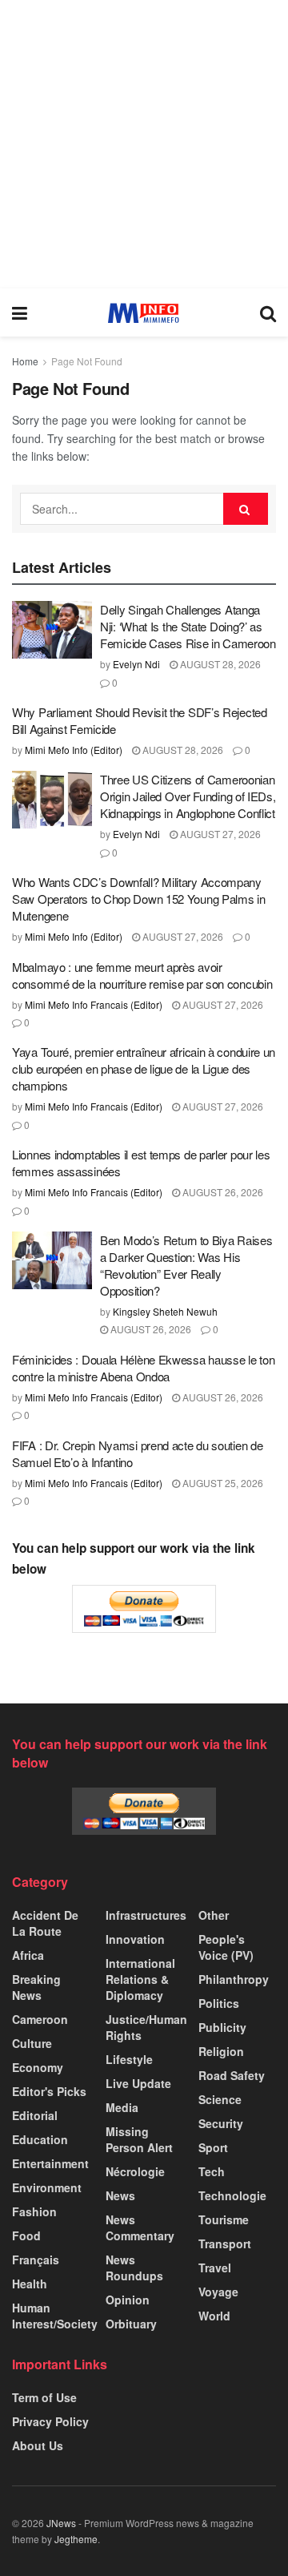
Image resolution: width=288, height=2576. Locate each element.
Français (36, 2260)
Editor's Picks (49, 2091)
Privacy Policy (50, 2421)
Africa (28, 1955)
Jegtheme (76, 2539)
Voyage (218, 2292)
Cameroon (40, 2019)
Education (40, 2139)
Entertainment (50, 2163)
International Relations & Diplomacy (140, 1979)
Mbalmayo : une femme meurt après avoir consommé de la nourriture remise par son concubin (142, 975)
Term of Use (44, 2397)
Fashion (34, 2211)
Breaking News (36, 1987)
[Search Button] (268, 312)
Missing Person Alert (139, 2139)
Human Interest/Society (55, 2316)
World (214, 2316)
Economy (38, 2067)
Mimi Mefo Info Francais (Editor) (94, 1004)
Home (25, 361)
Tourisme (224, 2219)
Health (30, 2284)
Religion (221, 2051)
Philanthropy (234, 1979)
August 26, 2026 (222, 1192)
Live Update (138, 2083)
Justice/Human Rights (146, 2027)
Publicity (222, 2027)
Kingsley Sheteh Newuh (165, 1311)
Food (26, 2235)
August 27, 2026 (219, 834)
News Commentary (140, 2227)
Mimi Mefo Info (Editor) (74, 750)
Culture (32, 2043)
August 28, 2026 (219, 664)
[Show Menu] (20, 312)
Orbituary (131, 2324)
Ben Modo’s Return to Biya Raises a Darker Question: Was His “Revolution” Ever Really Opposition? (186, 1265)
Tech (212, 2171)
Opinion (128, 2300)
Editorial (35, 2115)
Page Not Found (87, 361)
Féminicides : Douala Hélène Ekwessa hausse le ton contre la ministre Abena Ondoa (143, 1368)
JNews (61, 2523)
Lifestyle (129, 2059)
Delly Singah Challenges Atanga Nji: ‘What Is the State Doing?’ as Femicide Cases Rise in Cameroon (188, 626)
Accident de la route (45, 1923)
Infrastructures (146, 1915)
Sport (213, 2147)
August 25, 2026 (222, 1483)
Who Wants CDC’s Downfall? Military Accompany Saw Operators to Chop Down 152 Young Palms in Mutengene (139, 899)
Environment (47, 2187)
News (120, 2195)
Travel (215, 2268)
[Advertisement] (144, 144)
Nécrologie (135, 2171)
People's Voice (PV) (226, 1947)
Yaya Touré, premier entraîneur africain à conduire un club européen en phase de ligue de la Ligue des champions (144, 1068)
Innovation (135, 1939)
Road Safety (232, 2075)
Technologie (232, 2195)
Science (220, 2099)
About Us (38, 2445)
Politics (219, 2003)
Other (214, 1915)
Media (122, 2107)
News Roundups (134, 2268)
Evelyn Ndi (136, 664)
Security (221, 2123)
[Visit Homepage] (144, 313)
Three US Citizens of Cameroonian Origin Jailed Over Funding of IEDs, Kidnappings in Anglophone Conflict (188, 796)
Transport (225, 2243)
